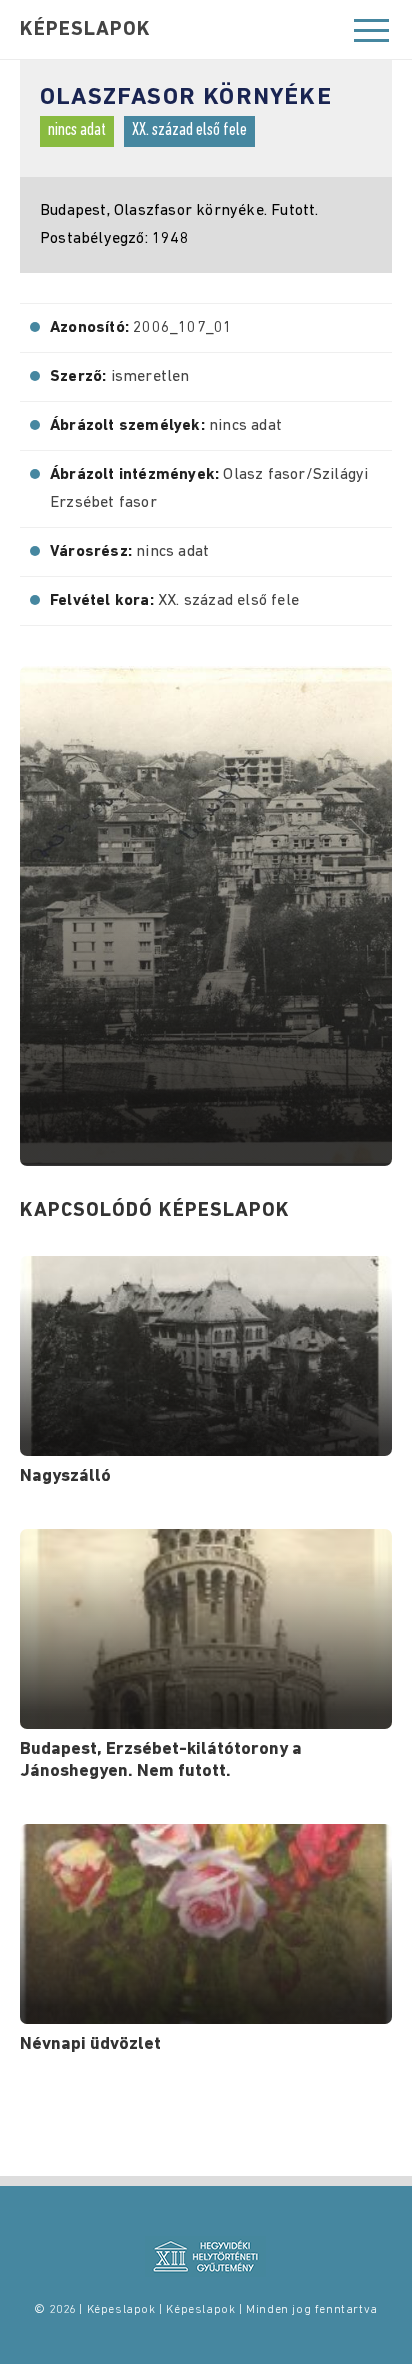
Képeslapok (85, 30)
